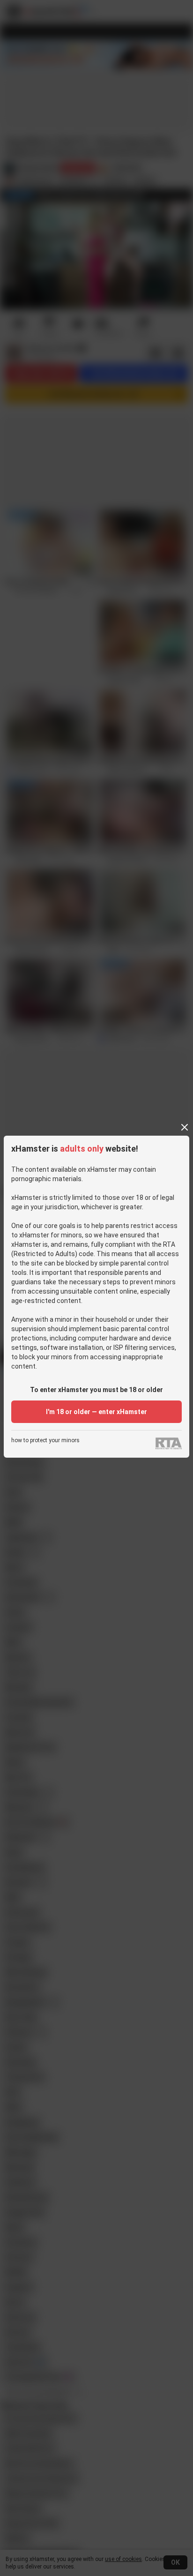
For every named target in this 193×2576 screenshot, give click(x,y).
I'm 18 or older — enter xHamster (96, 1412)
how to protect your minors (45, 1441)
